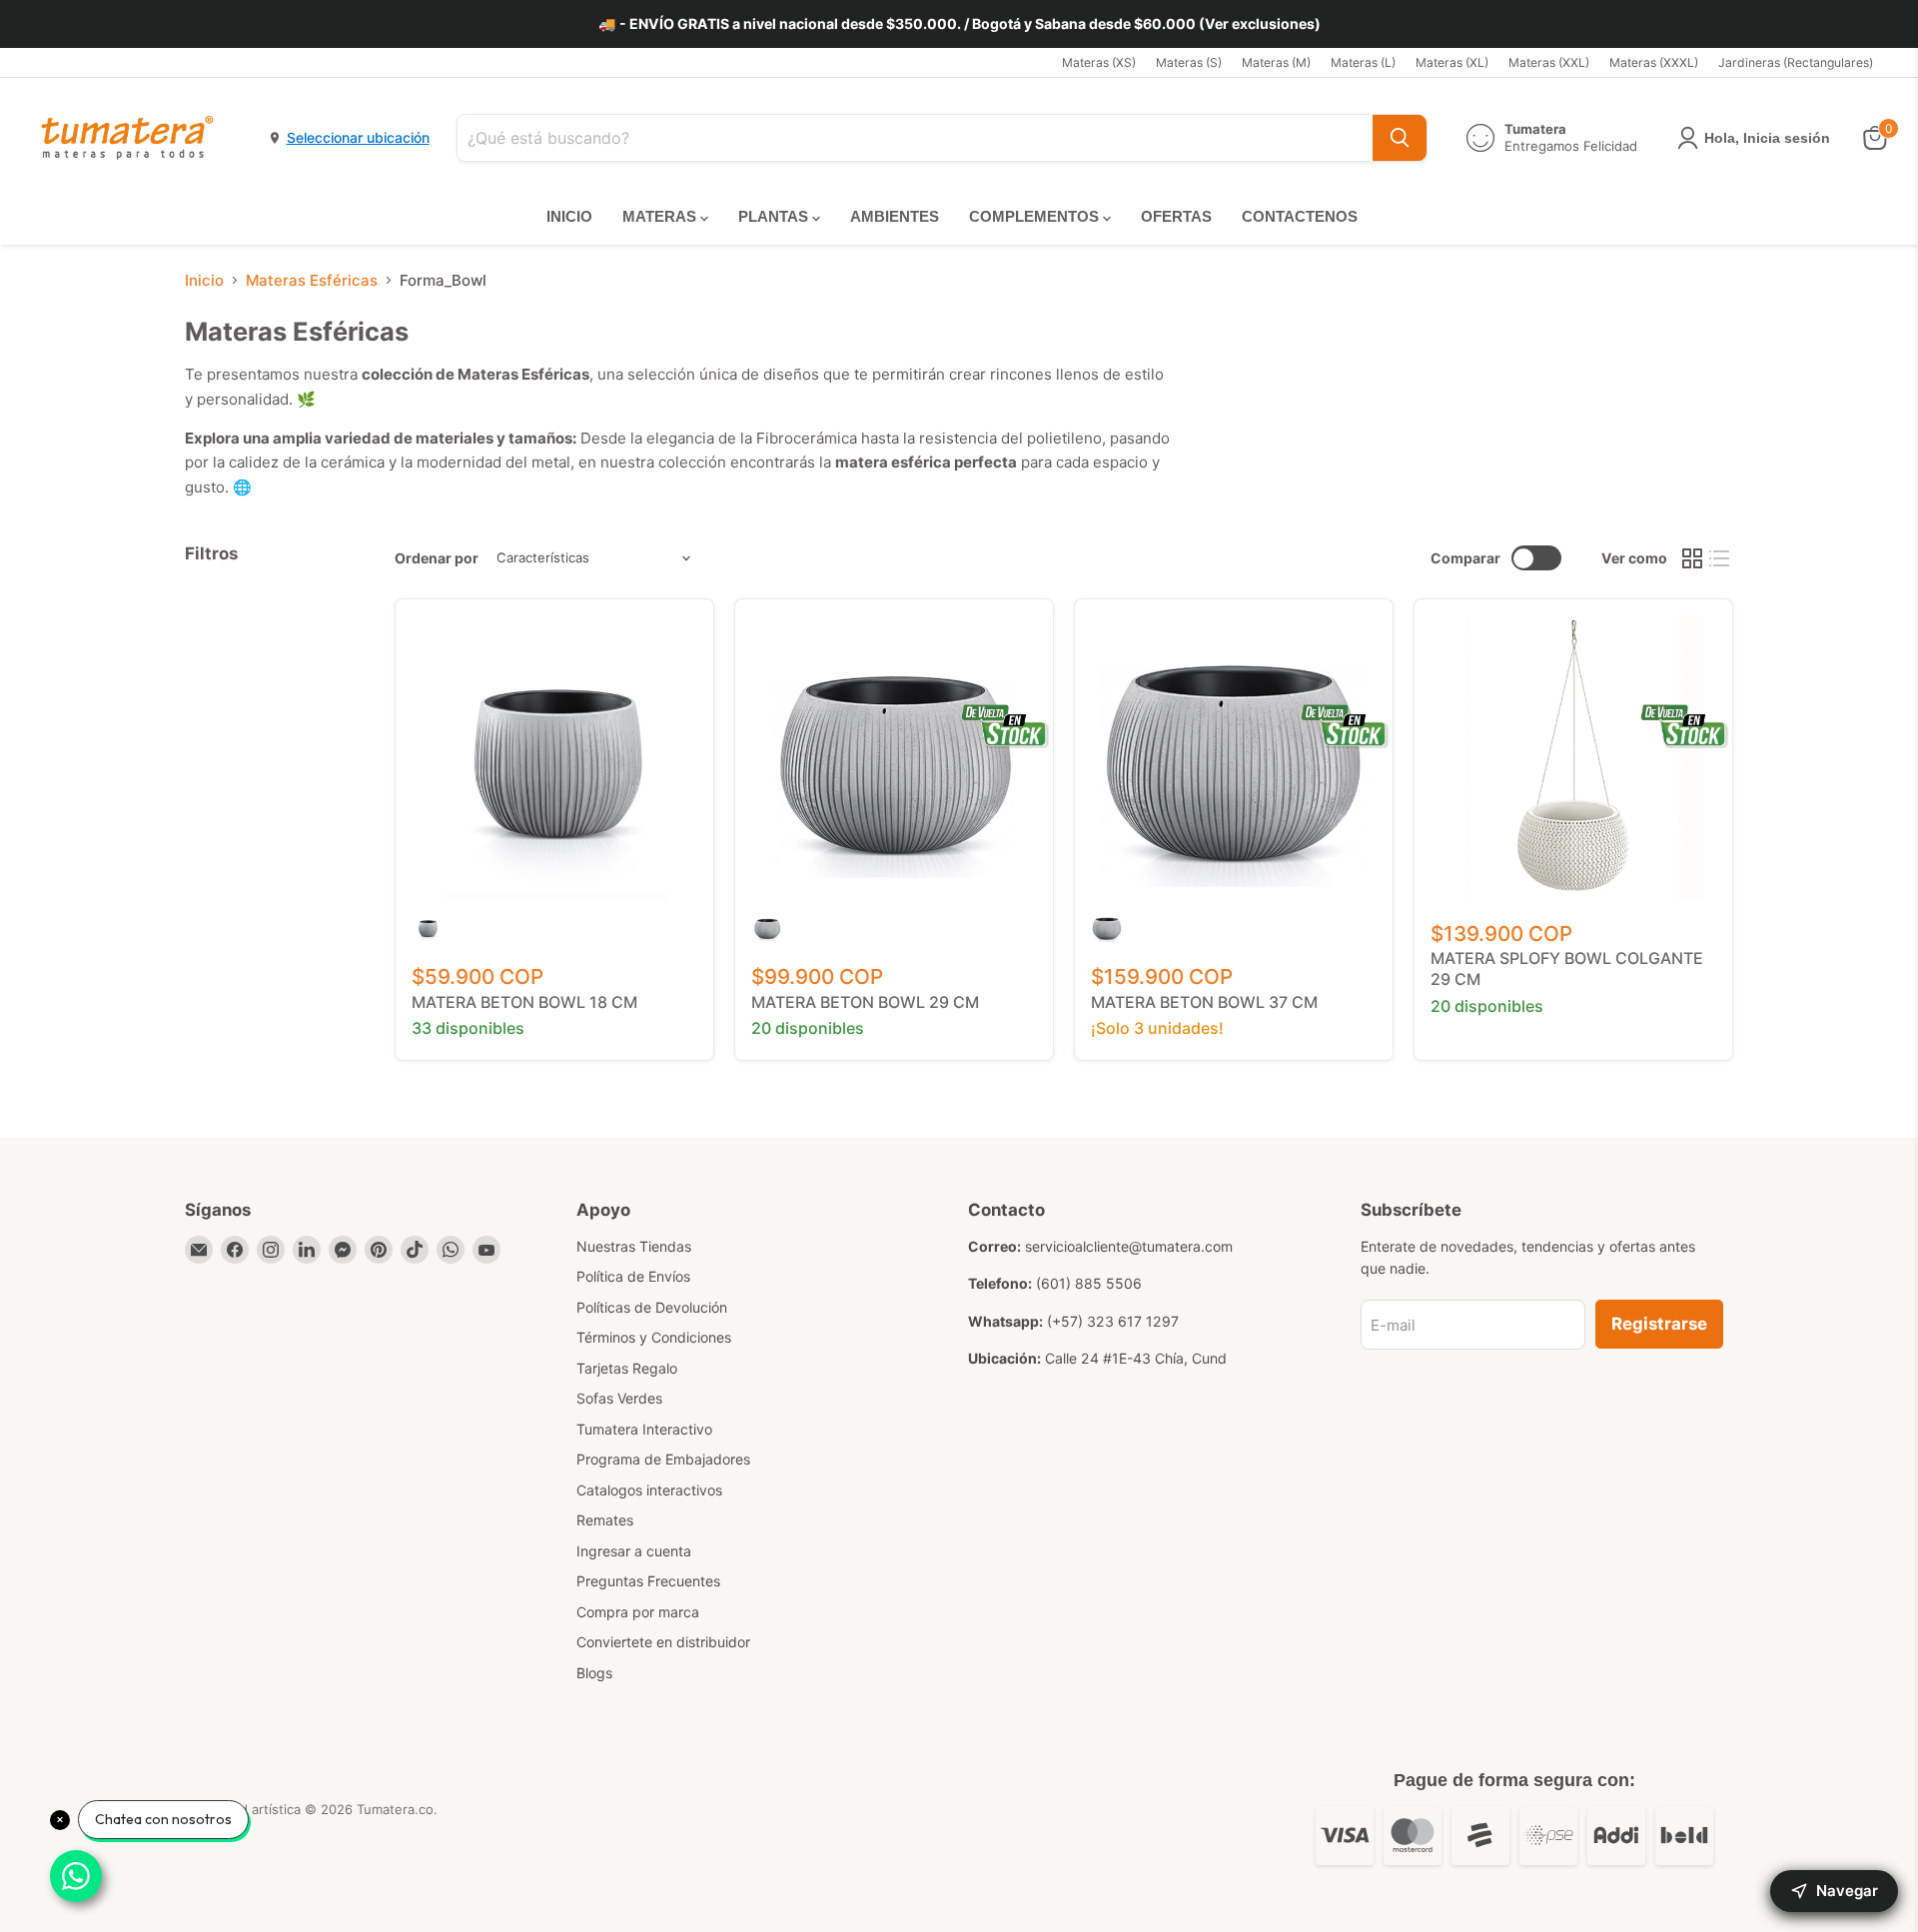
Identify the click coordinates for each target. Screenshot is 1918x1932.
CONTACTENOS (1300, 216)
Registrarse (1659, 1324)
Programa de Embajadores (663, 1459)
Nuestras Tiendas (634, 1246)
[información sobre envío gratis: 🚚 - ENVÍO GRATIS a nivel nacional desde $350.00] (959, 24)
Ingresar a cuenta (634, 1551)
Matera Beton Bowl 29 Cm (865, 1002)
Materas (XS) (1099, 63)
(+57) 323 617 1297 (1113, 1321)
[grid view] (1692, 558)
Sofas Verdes (619, 1398)
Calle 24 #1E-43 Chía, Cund (1136, 1358)
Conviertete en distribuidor (663, 1642)
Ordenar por (437, 558)
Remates (605, 1520)
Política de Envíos (633, 1276)
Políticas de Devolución (652, 1307)
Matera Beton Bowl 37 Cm (1204, 1002)
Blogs (594, 1673)
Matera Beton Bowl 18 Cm (524, 1002)
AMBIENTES (895, 216)
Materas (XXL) (1549, 63)
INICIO (569, 216)
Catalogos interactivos (649, 1490)
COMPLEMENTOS (1036, 216)
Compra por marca (638, 1612)
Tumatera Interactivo (644, 1429)
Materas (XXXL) (1654, 63)
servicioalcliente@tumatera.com (1129, 1246)
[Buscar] (1400, 138)
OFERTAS (1176, 216)
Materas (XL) (1452, 63)
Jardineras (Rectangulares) (1796, 63)
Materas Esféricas (312, 280)
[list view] (1720, 558)
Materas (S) (1189, 63)
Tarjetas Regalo (627, 1368)
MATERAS (661, 216)
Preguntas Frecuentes (648, 1581)
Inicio (204, 280)
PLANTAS (775, 216)
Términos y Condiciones (654, 1337)
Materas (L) (1363, 63)
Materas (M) (1276, 63)
